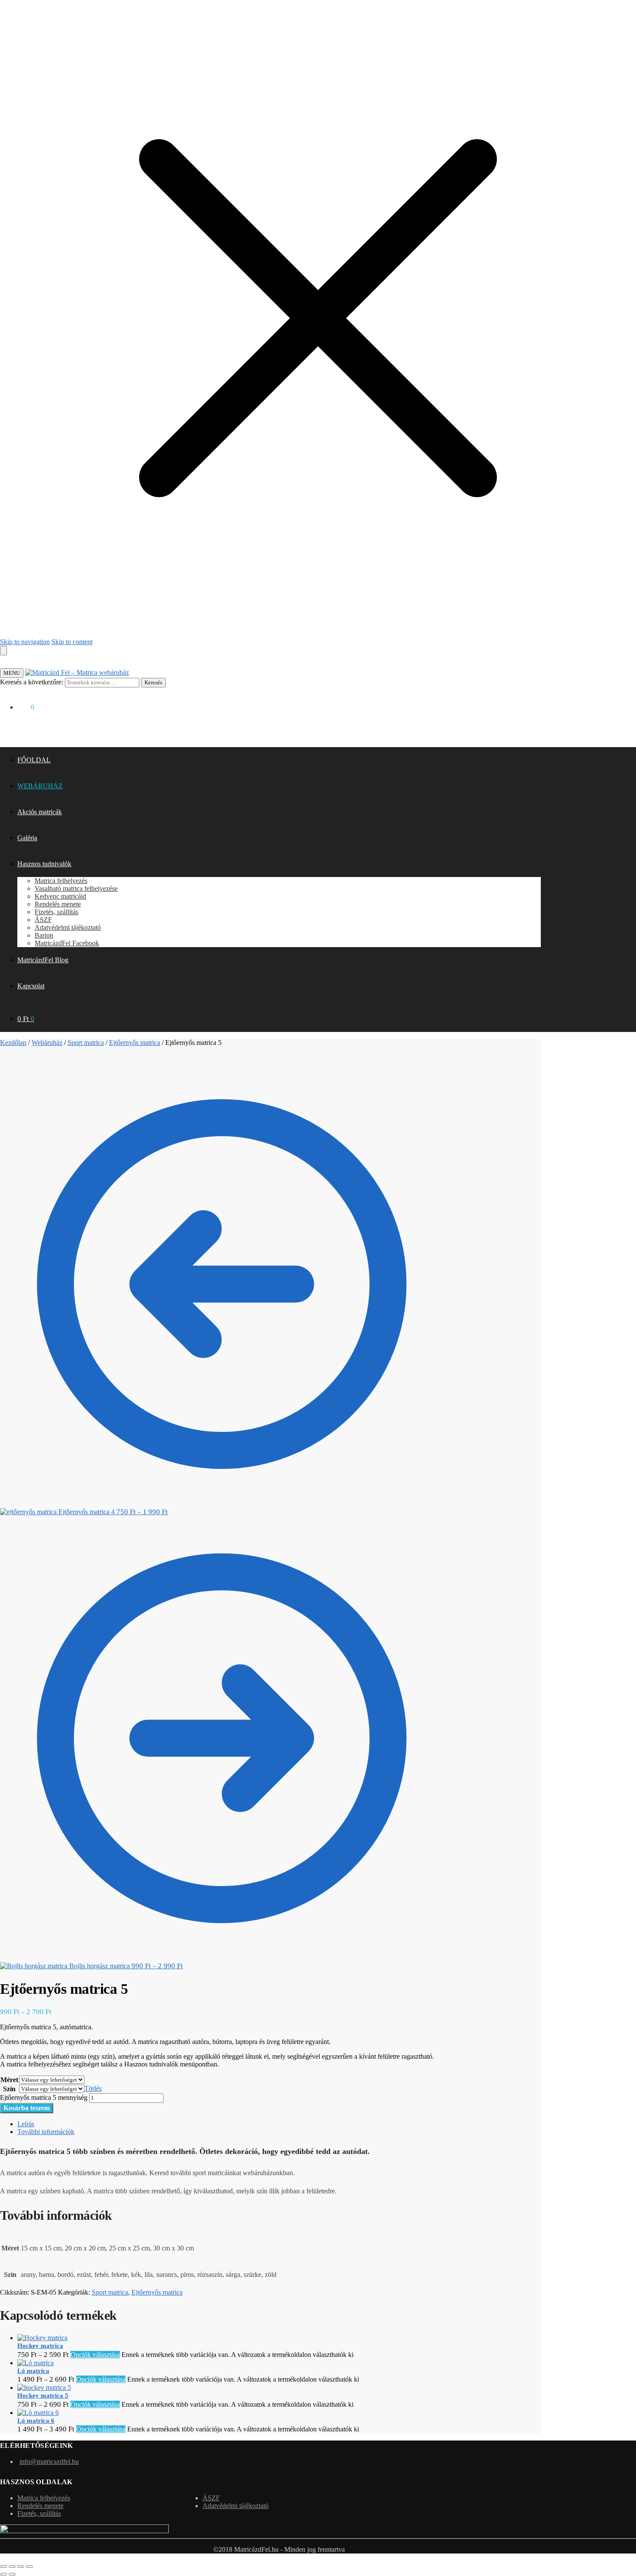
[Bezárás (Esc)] (29, 2566)
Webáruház (47, 1043)
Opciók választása (95, 2355)
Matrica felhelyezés (44, 2498)
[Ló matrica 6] (38, 2413)
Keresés (153, 682)
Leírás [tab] (26, 2124)
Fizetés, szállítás (39, 2513)
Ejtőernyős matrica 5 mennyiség (44, 2097)
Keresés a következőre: (32, 682)
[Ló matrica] (35, 2363)
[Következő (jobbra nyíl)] (12, 2574)
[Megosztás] (21, 2566)
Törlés (93, 2088)
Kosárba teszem (27, 2108)
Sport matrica (86, 1043)
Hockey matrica (40, 2346)
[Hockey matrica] (42, 2338)
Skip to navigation (25, 642)
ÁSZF (211, 2498)
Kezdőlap (13, 1043)
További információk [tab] (46, 2132)
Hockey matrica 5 (43, 2395)
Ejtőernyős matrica (135, 1043)
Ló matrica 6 (36, 2421)
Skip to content (72, 642)
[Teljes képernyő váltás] (12, 2566)
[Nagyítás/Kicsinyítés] (3, 2566)
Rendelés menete (40, 2506)
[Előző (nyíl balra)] (3, 2574)
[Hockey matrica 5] (44, 2387)
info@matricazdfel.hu (49, 2462)
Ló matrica (33, 2371)
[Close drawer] (3, 651)
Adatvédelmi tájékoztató (236, 2506)
